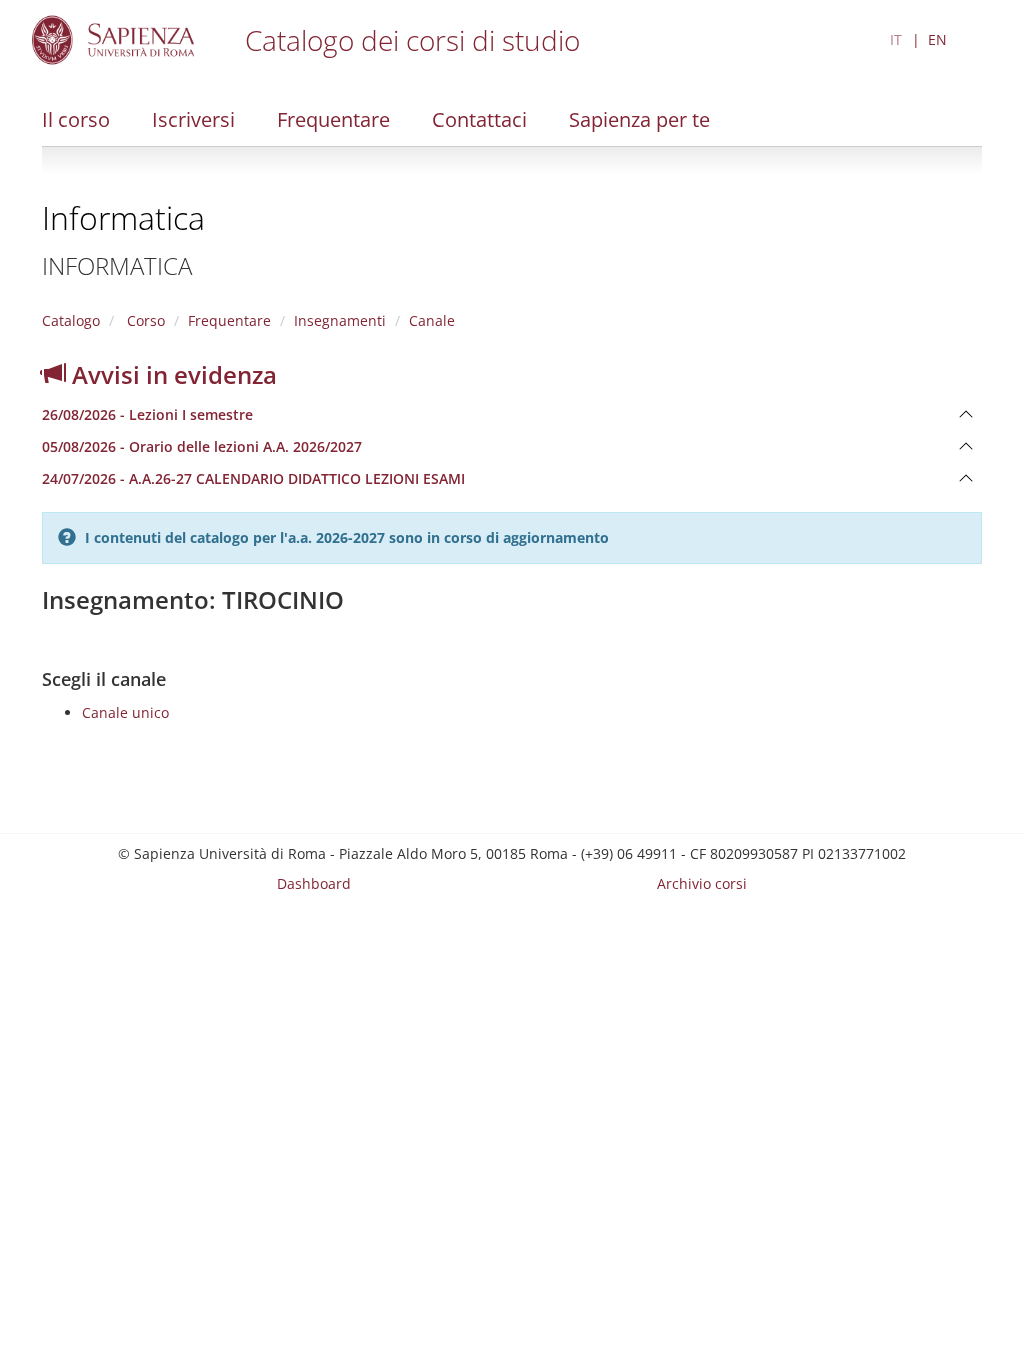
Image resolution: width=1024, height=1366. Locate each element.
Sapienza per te (639, 119)
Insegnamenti (340, 320)
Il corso (76, 119)
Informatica (123, 217)
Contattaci (479, 119)
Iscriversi (193, 119)
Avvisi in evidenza (171, 374)
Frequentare (333, 119)
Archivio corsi (702, 883)
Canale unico (125, 712)
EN (937, 39)
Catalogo (71, 320)
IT (896, 39)
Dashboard (314, 883)
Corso (144, 320)
